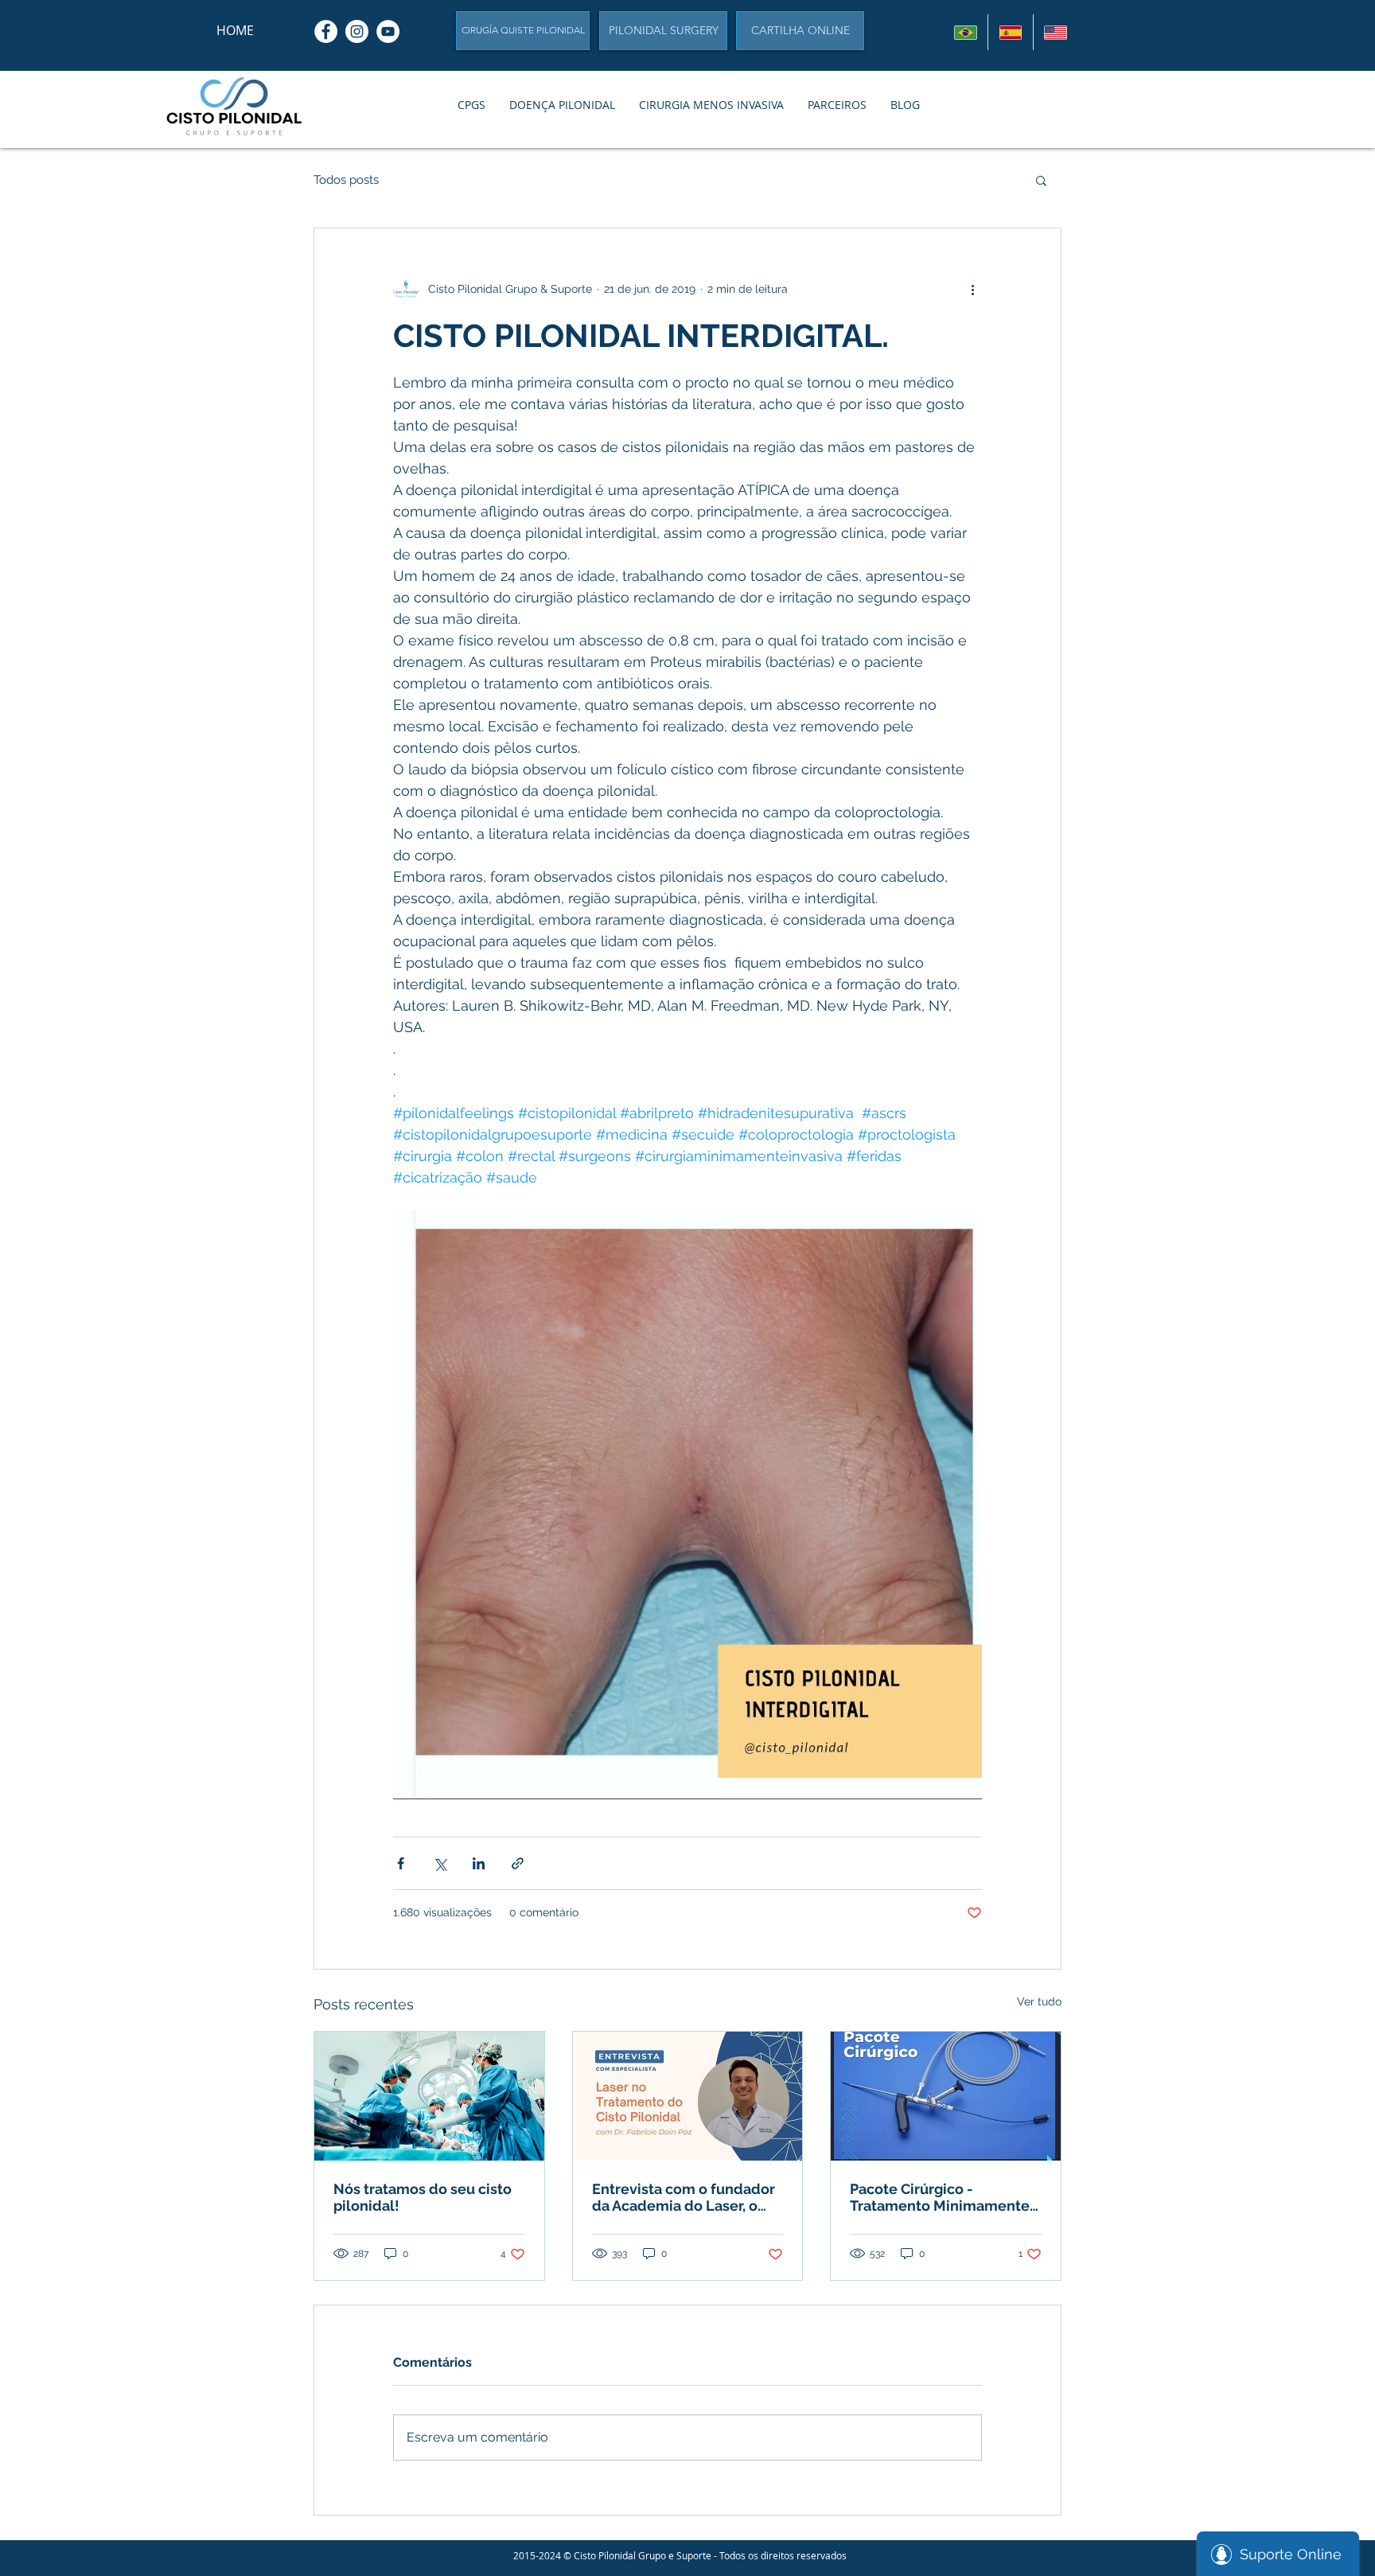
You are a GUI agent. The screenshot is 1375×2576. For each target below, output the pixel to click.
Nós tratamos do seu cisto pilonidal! (423, 2197)
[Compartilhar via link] (518, 1863)
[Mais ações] (972, 289)
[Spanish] (1010, 32)
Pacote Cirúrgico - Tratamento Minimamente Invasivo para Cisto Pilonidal (940, 2197)
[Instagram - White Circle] (357, 31)
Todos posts (346, 180)
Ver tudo (1039, 2001)
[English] (1055, 32)
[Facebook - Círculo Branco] (326, 31)
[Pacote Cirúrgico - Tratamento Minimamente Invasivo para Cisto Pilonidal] (946, 2096)
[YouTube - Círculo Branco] (388, 31)
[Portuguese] (966, 32)
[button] (471, 105)
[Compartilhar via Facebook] (401, 1863)
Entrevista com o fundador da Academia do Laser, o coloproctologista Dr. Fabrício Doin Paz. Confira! (684, 2197)
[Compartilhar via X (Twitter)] (440, 1863)
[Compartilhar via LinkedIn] (479, 1863)
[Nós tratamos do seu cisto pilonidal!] (429, 2096)
